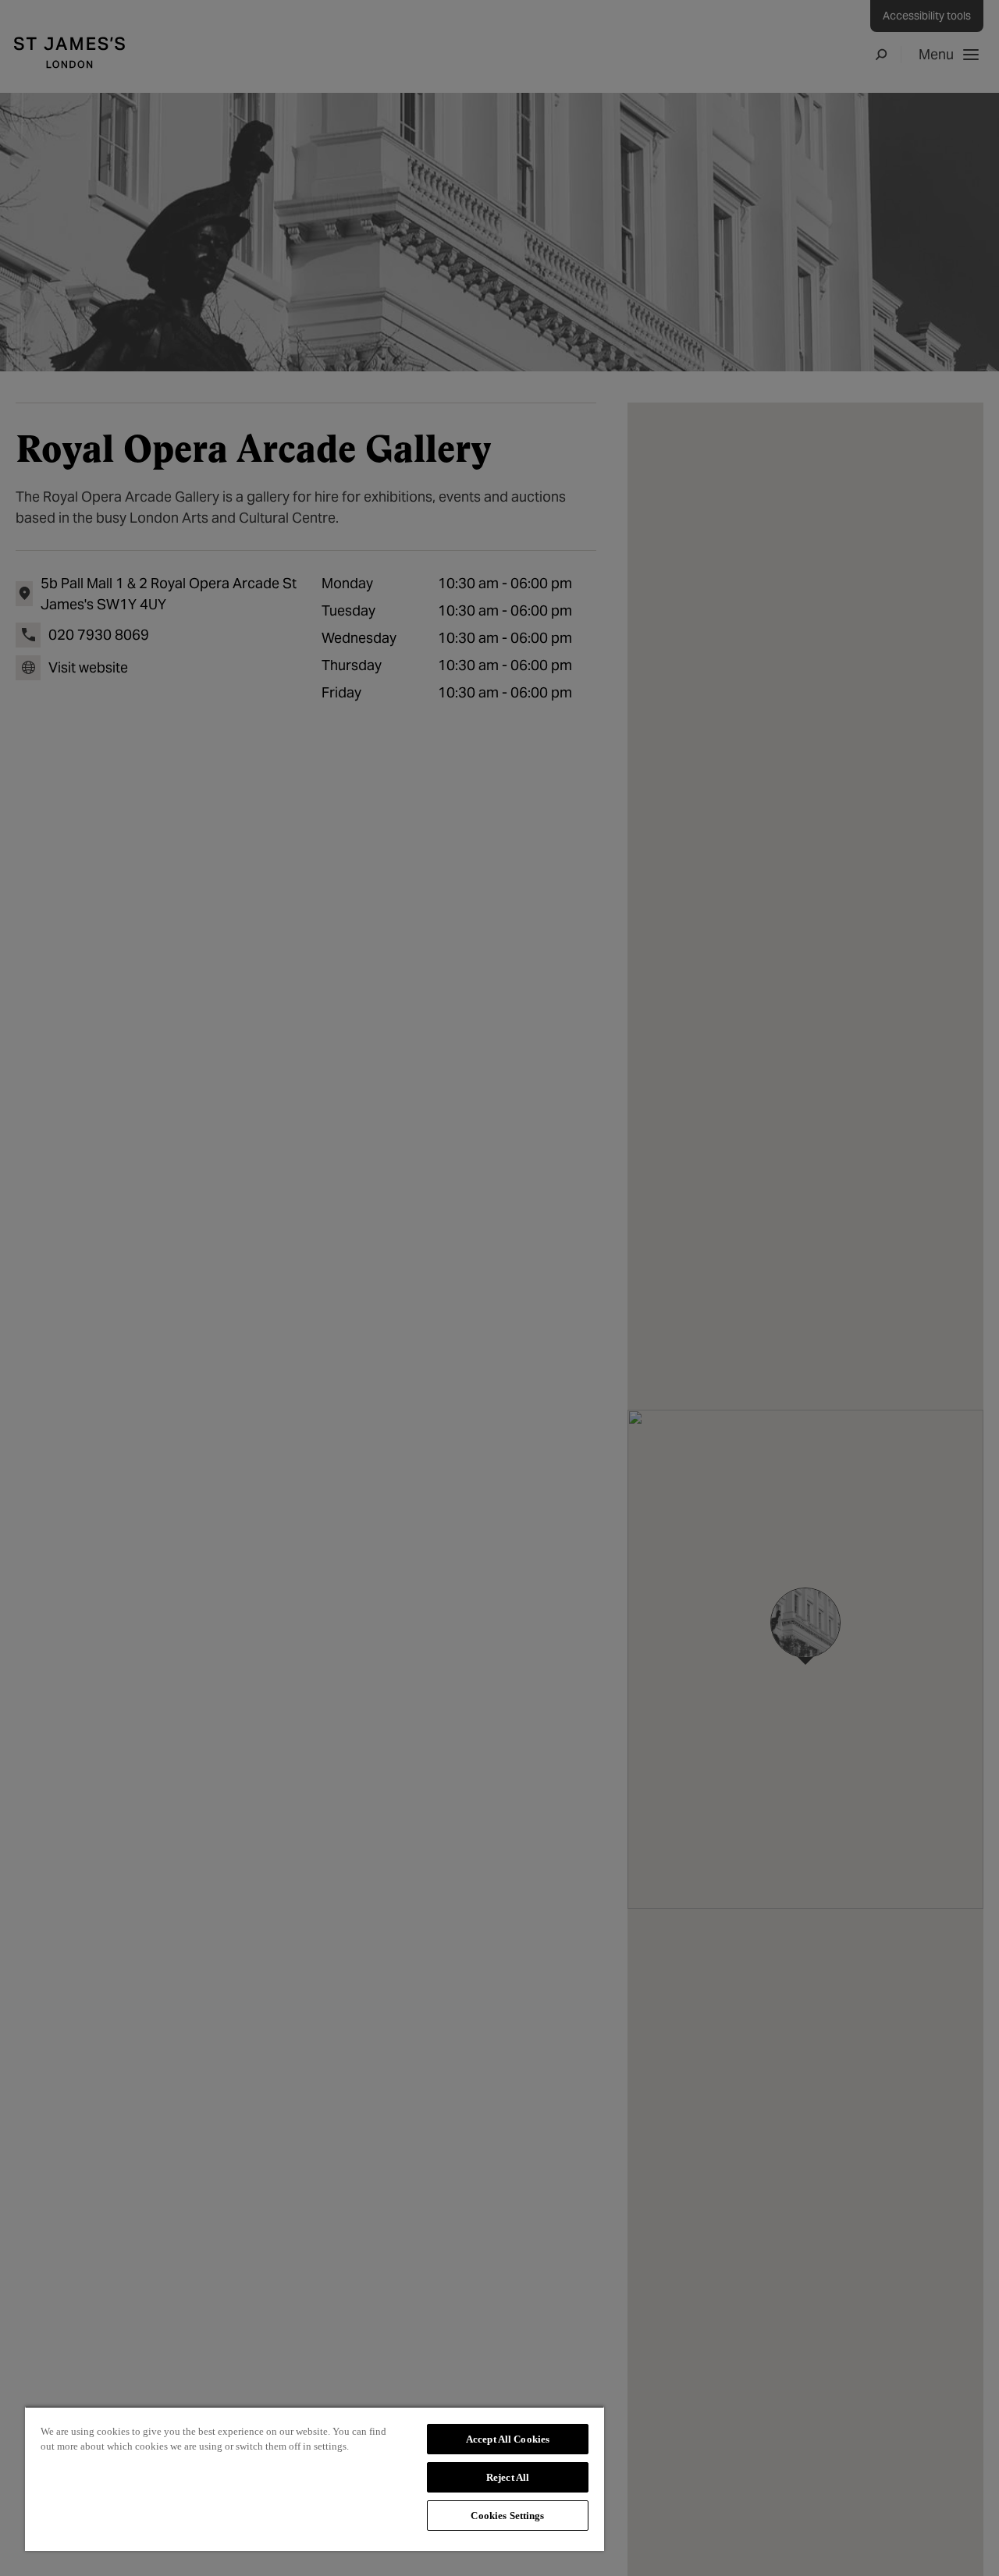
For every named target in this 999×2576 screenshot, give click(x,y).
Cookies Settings (507, 2516)
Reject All (508, 2477)
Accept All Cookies (508, 2439)
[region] (315, 2478)
